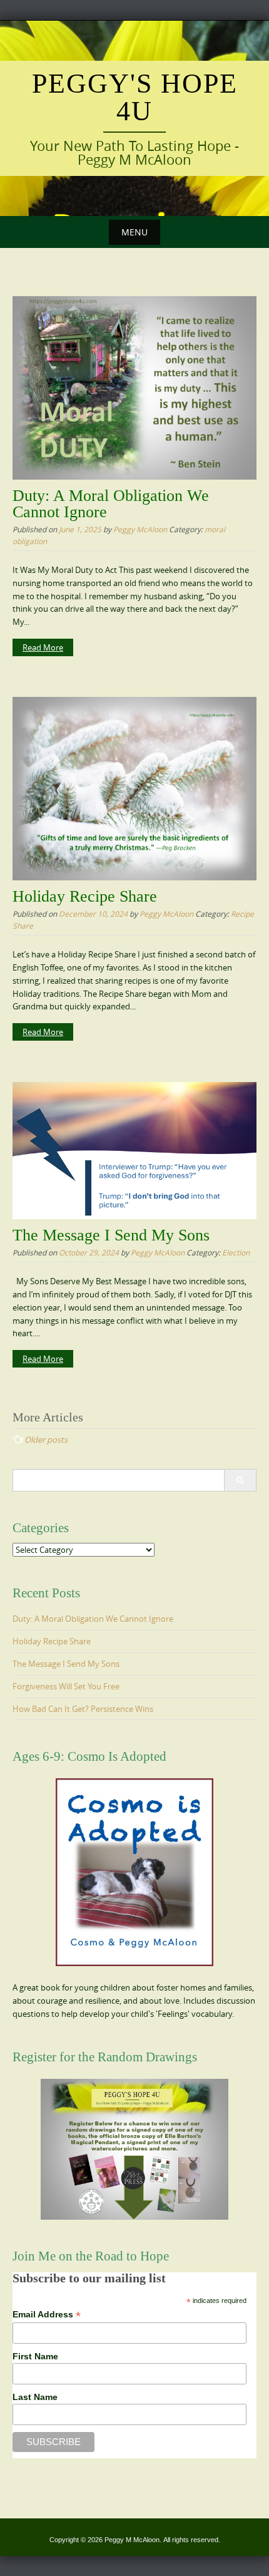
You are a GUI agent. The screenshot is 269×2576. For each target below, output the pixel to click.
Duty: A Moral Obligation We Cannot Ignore (111, 504)
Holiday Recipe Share (85, 896)
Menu (134, 232)
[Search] (240, 1480)
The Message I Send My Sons (111, 1235)
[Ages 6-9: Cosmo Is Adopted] (134, 1872)
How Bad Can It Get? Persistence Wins (83, 1709)
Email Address (47, 2315)
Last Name (35, 2397)
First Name (35, 2356)
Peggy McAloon (140, 529)
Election (236, 1252)
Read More (43, 647)
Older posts (46, 1440)
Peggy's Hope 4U (135, 97)
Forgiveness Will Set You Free (66, 1686)
